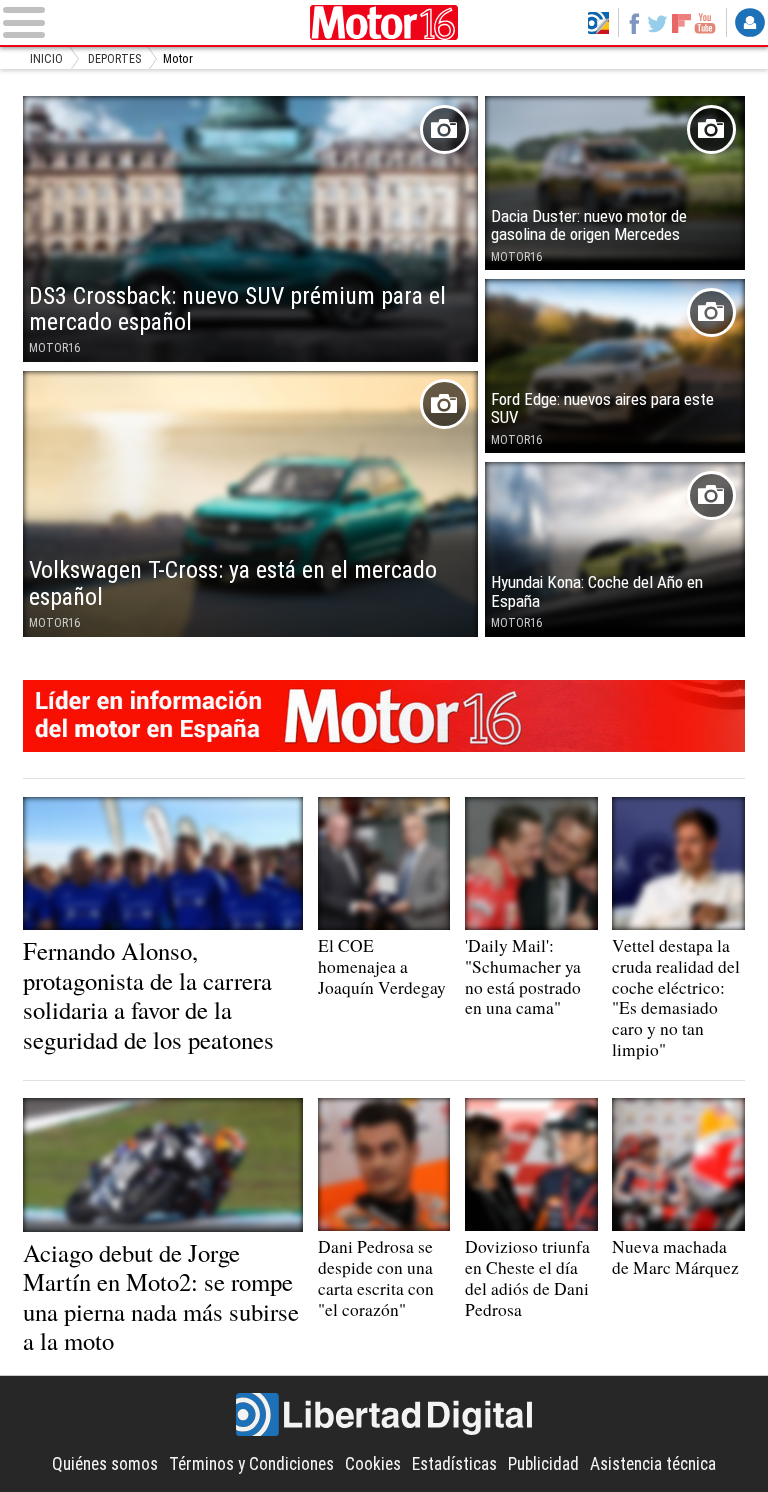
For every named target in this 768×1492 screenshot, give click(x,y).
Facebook (634, 23)
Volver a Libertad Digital (598, 23)
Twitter (658, 23)
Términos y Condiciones (251, 1464)
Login (750, 23)
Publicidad (543, 1464)
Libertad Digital (384, 1415)
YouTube (705, 23)
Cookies (373, 1464)
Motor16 (384, 22)
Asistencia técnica (653, 1464)
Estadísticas (454, 1464)
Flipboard (681, 23)
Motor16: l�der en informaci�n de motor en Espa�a (384, 716)
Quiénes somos (105, 1464)
